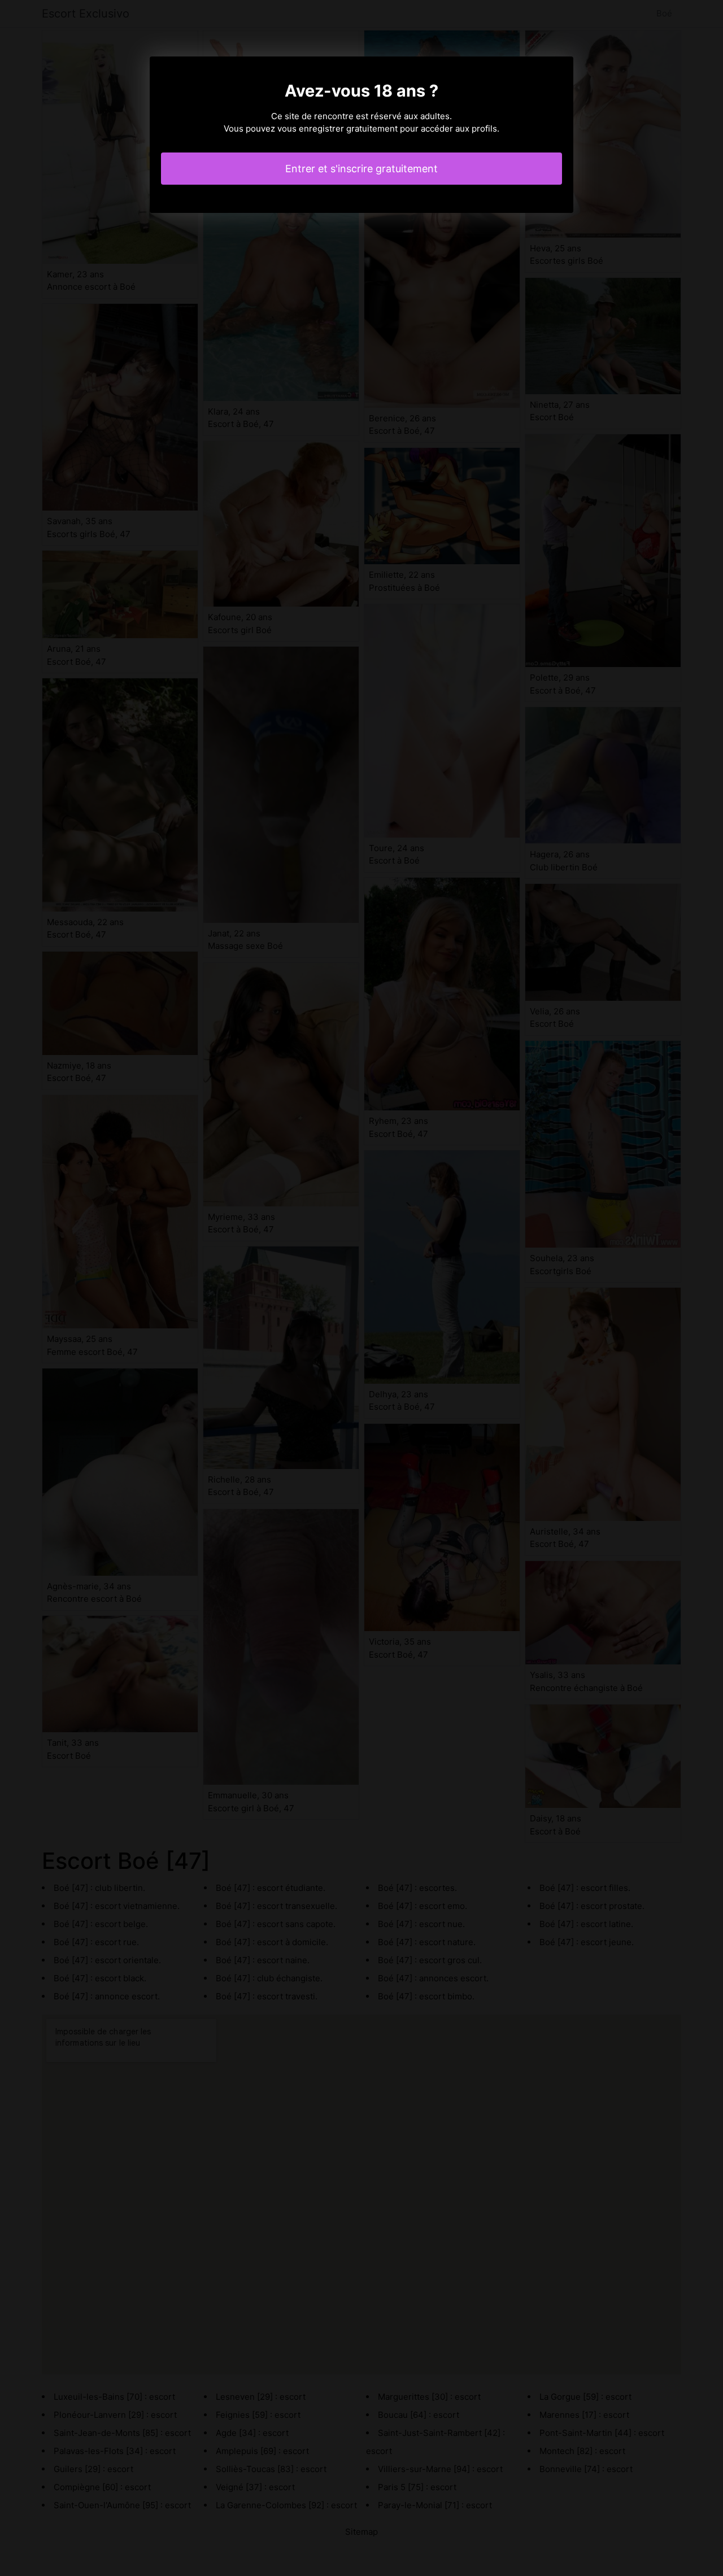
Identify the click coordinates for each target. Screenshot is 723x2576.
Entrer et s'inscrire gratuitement (361, 169)
